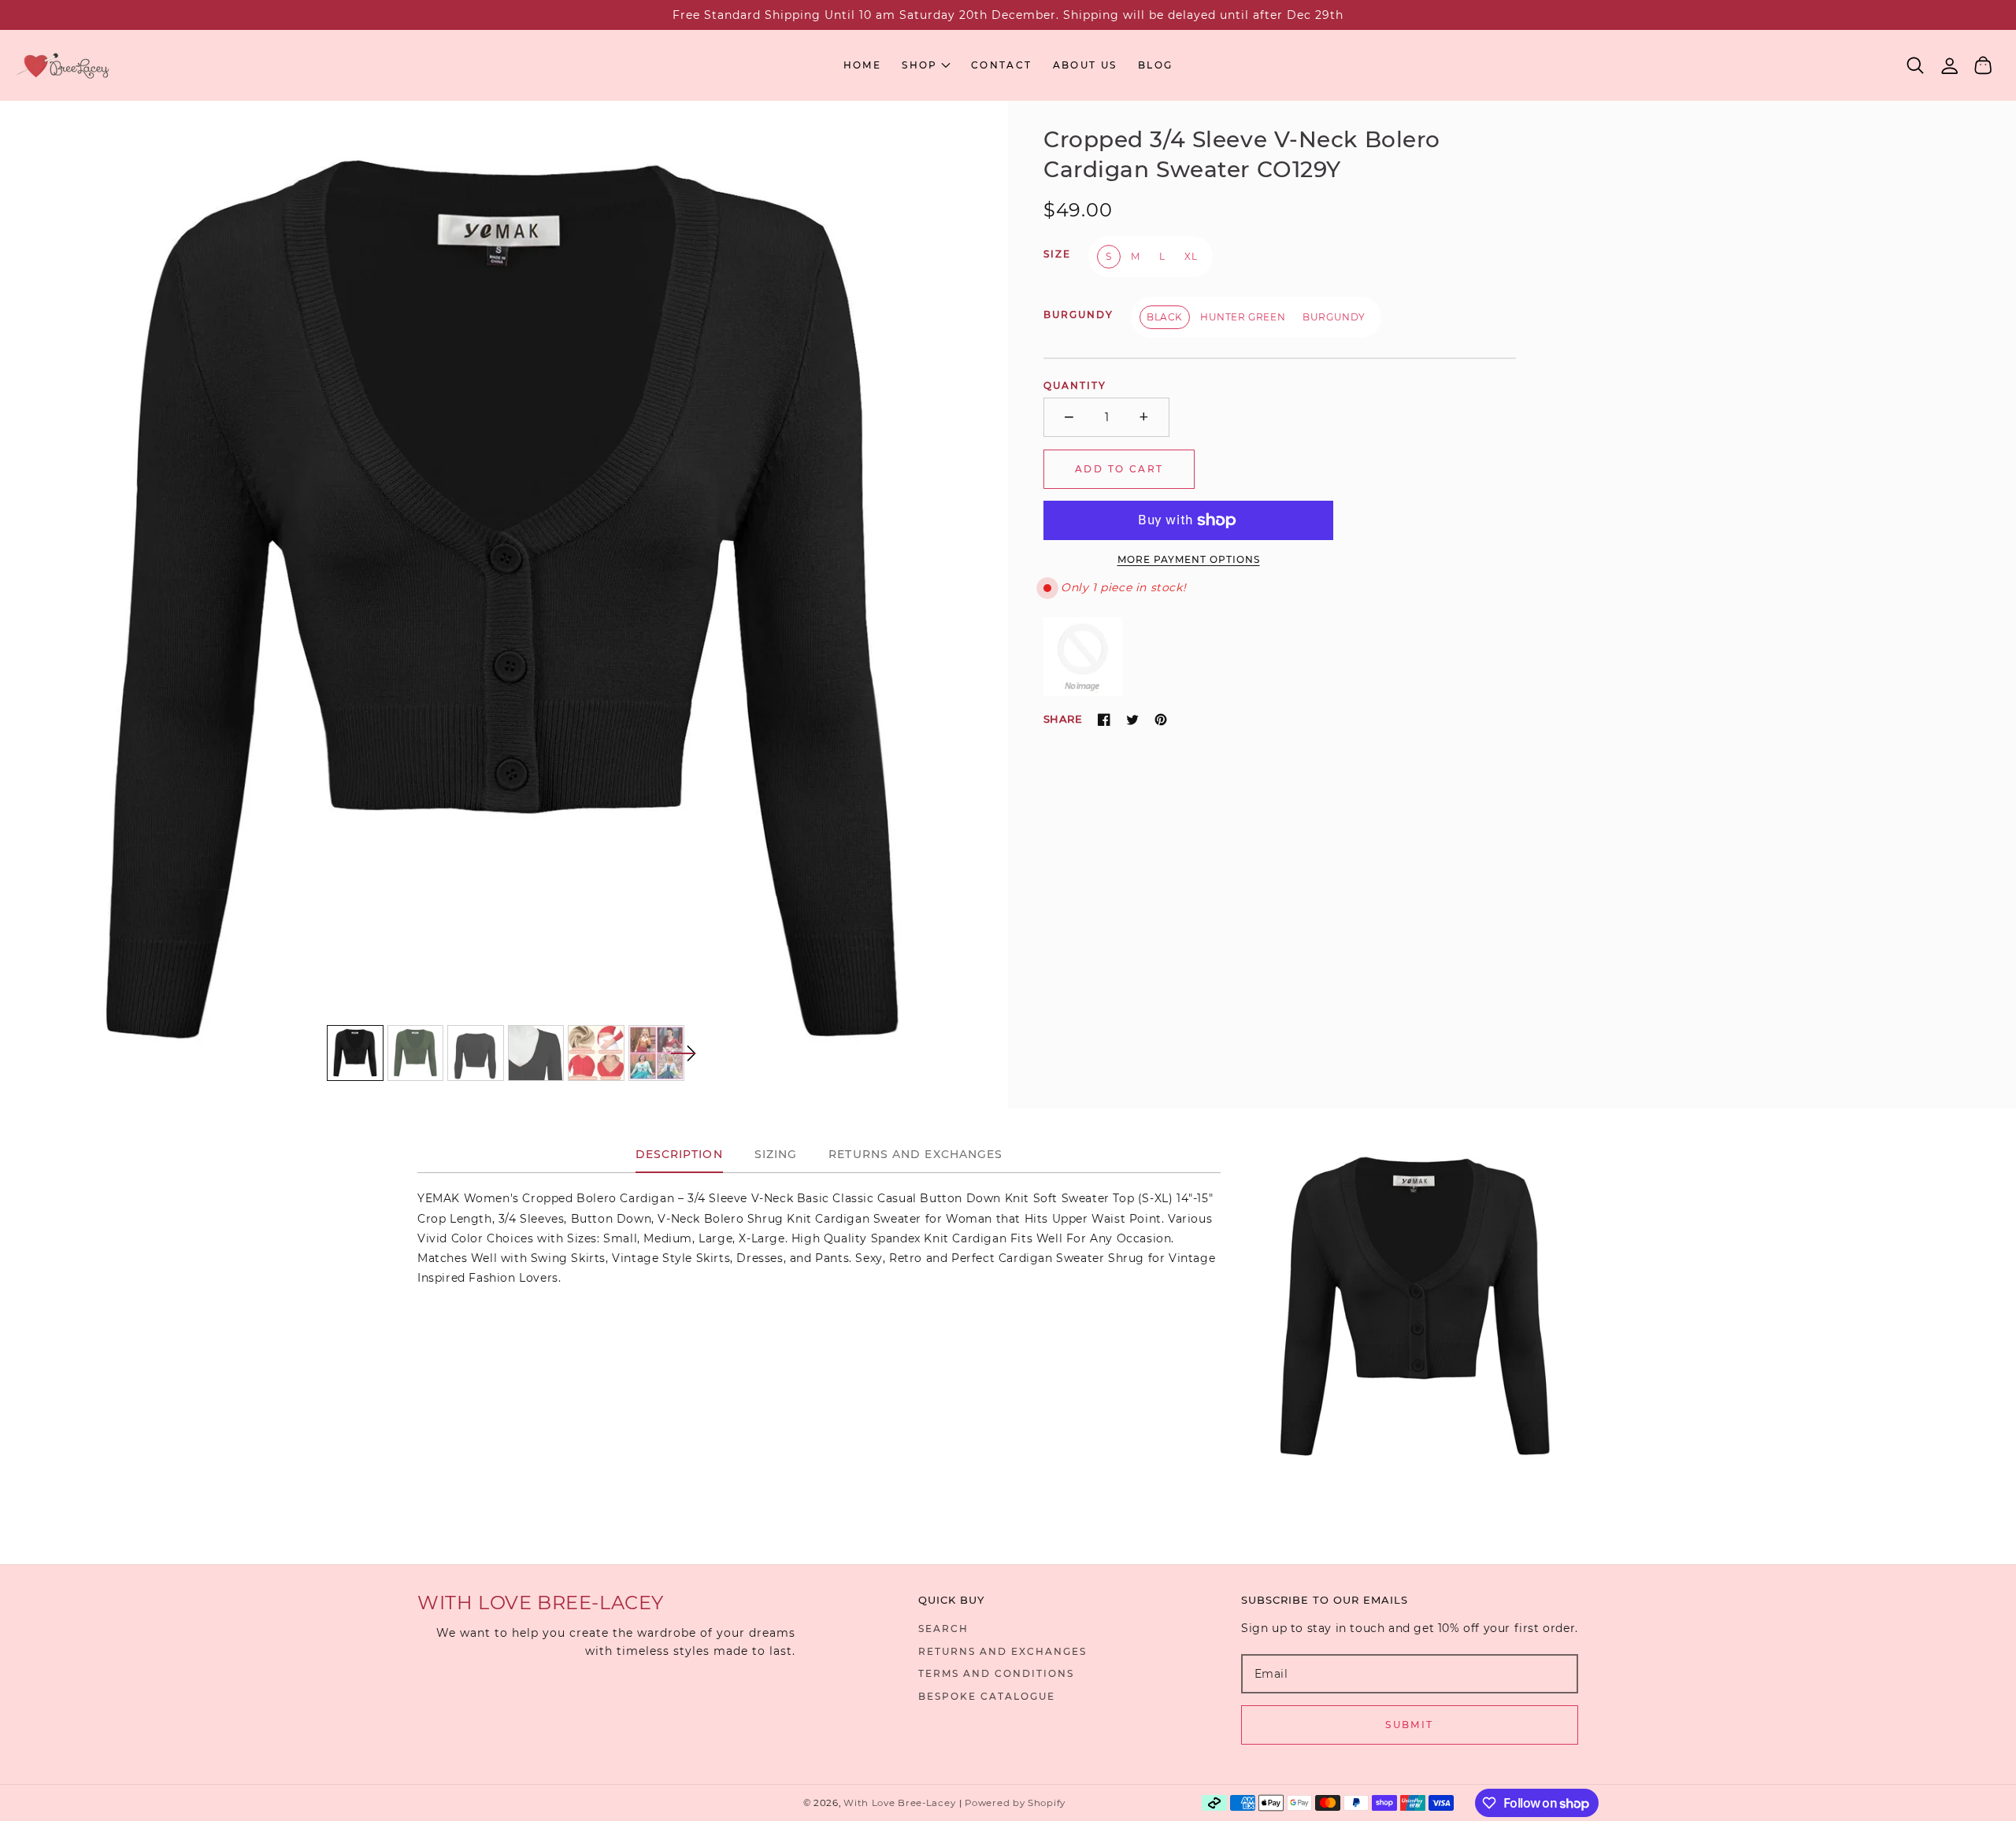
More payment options (1189, 559)
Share (1063, 719)
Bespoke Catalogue (987, 1696)
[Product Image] (504, 605)
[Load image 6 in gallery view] (657, 1053)
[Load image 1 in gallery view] (355, 1053)
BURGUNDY (1334, 317)
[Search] (1916, 65)
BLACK (1165, 317)
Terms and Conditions (996, 1673)
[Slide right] (683, 1053)
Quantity (1075, 385)
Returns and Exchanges (1002, 1651)
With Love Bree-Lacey (899, 1803)
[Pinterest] (1161, 720)
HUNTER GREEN (1243, 317)
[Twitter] (1132, 720)
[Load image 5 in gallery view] (596, 1053)
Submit (1409, 1725)
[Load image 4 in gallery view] (536, 1053)
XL (1191, 256)
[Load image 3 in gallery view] (476, 1053)
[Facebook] (1104, 720)
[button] (1916, 66)
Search (943, 1629)
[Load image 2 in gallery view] (416, 1053)
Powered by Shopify (1015, 1803)
